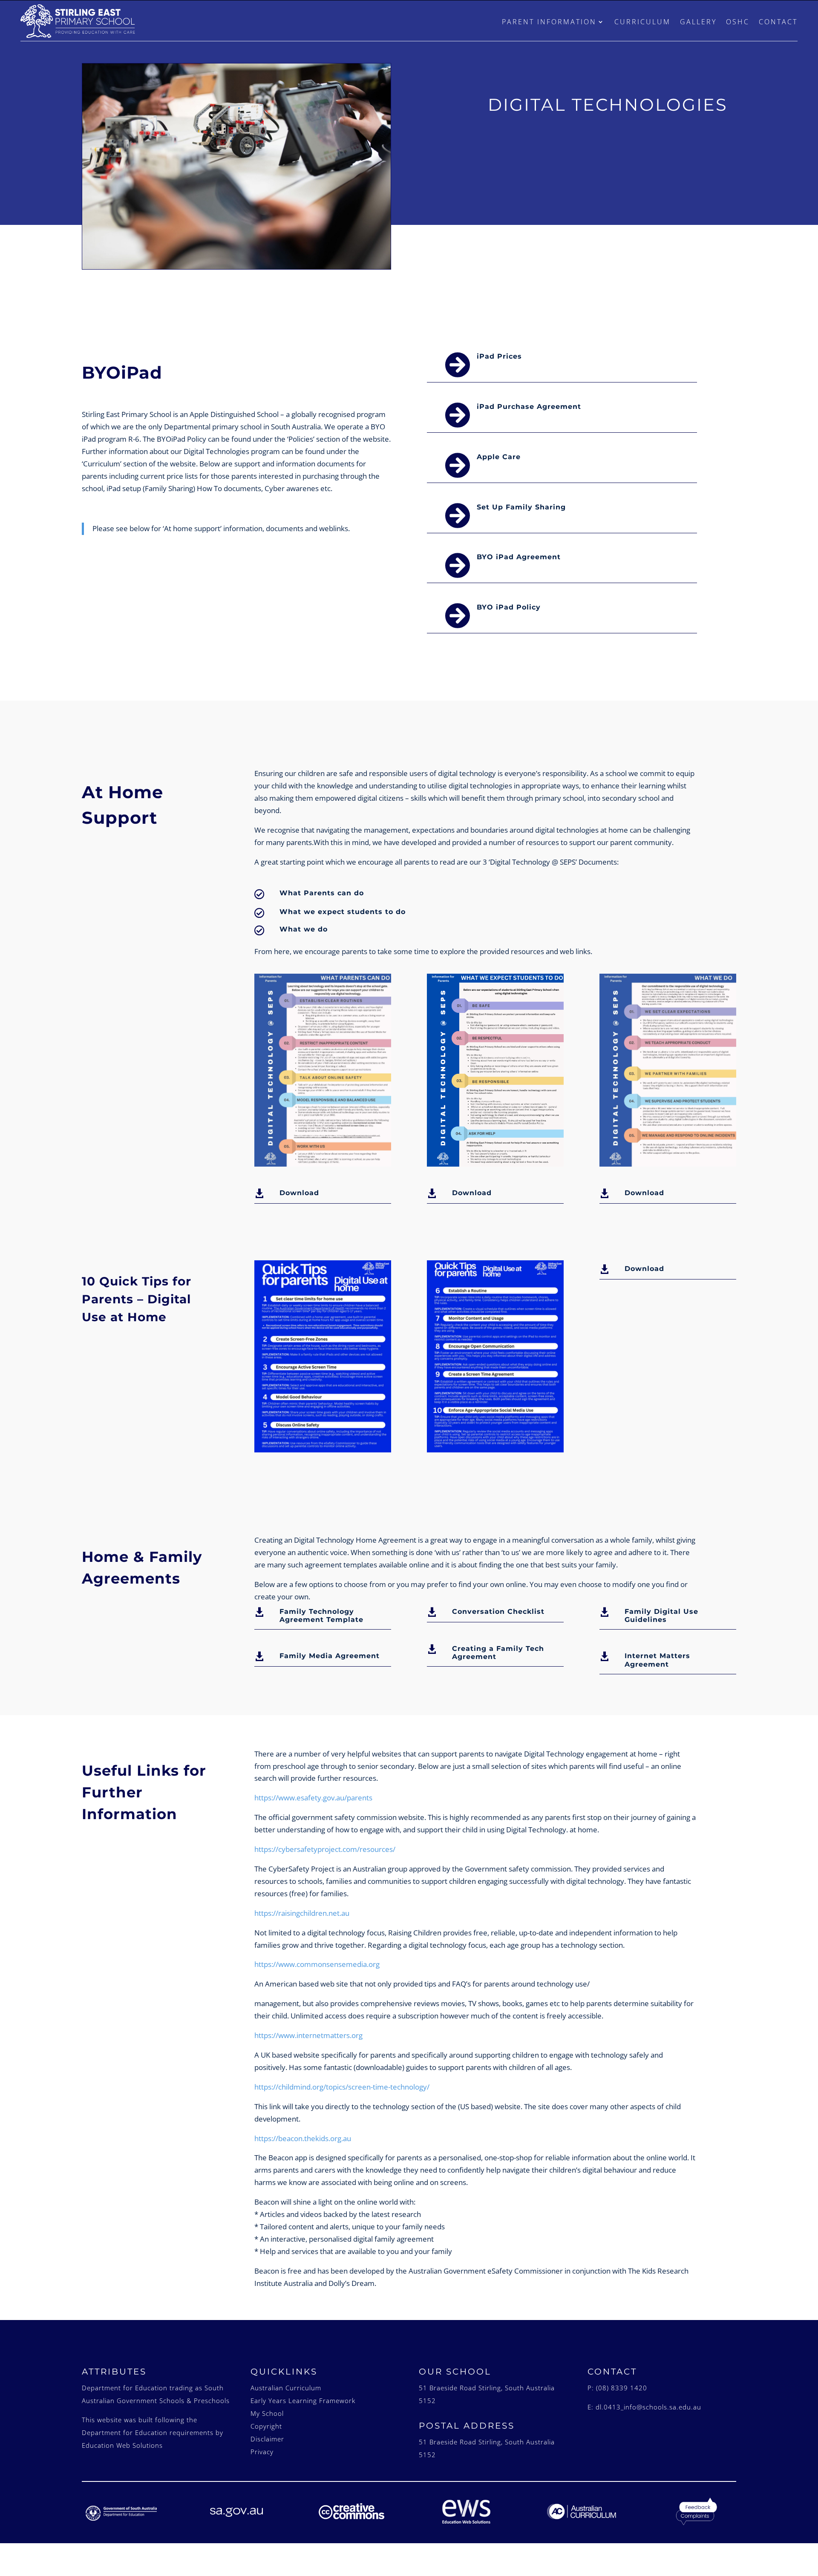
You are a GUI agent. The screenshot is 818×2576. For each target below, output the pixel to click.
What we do (304, 929)
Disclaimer (267, 2439)
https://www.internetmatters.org (308, 2035)
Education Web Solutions (122, 2445)
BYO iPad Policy (509, 607)
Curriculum (642, 22)
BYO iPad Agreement (519, 557)
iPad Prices (499, 356)
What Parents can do (322, 893)
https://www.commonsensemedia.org (317, 1964)
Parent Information (549, 22)
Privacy (262, 2452)
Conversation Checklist (498, 1611)
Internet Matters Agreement (657, 1660)
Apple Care (499, 457)
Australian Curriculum (286, 2388)
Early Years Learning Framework (303, 2401)
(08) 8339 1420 (622, 2388)
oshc (738, 22)
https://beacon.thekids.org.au (303, 2138)
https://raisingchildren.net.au (302, 1913)
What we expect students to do (343, 912)
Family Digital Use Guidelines (661, 1616)
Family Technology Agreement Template (321, 1616)
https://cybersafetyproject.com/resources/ (325, 1849)
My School (267, 2413)
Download (299, 1193)
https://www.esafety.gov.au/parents (313, 1798)
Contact (778, 22)
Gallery (698, 22)
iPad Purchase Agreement (529, 407)
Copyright (266, 2426)
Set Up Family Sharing (521, 507)
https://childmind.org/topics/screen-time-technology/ (342, 2087)
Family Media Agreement (330, 1656)
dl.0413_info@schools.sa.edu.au (648, 2407)
